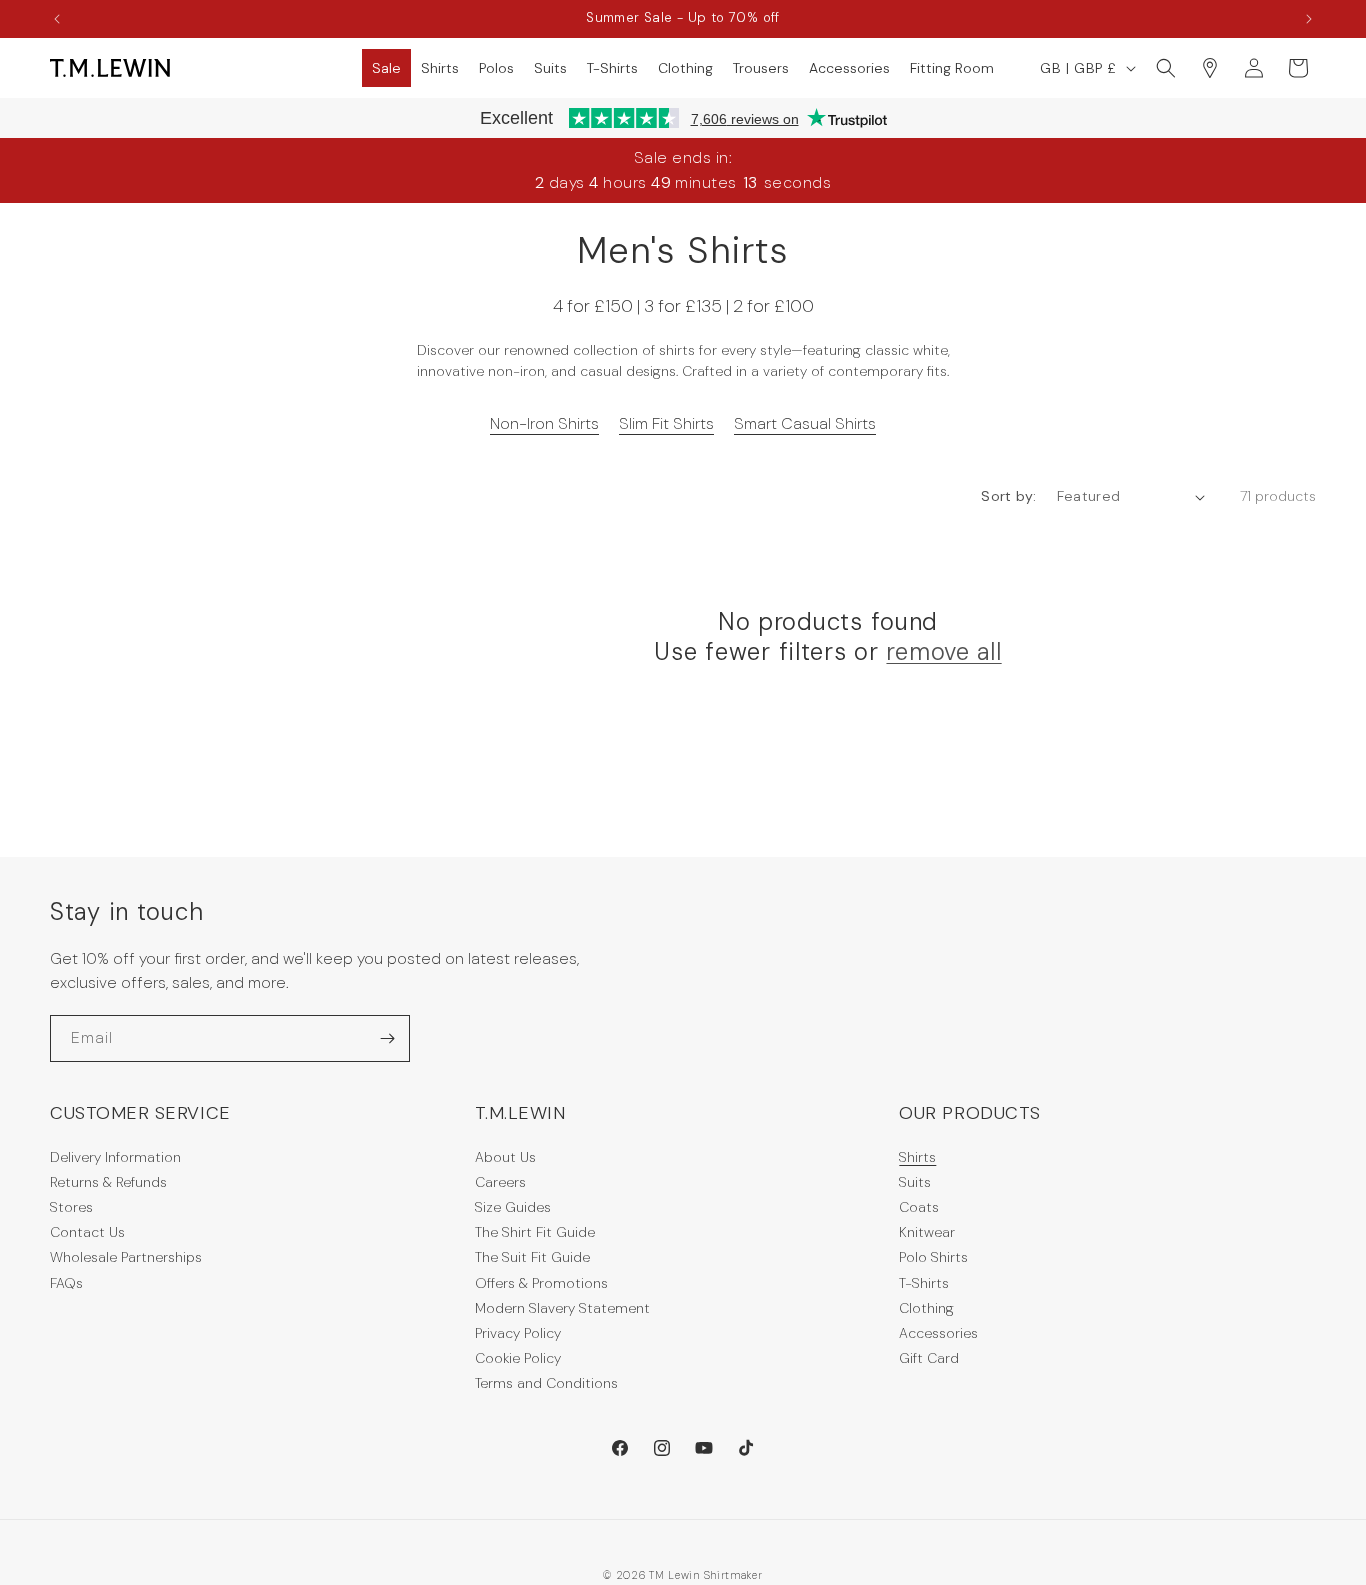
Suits (915, 1182)
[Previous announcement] (57, 19)
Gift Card (929, 1358)
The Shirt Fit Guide (535, 1232)
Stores (71, 1207)
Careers (500, 1182)
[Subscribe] (387, 1038)
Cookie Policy (518, 1358)
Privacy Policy (518, 1333)
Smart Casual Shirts (805, 423)
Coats (919, 1207)
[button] (386, 68)
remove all (943, 652)
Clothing (926, 1308)
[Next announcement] (1309, 19)
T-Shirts (924, 1283)
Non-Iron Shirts (544, 423)
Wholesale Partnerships (126, 1257)
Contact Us (87, 1232)
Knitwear (927, 1232)
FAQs (66, 1283)
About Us (505, 1157)
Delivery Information (115, 1157)
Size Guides (513, 1207)
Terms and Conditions (546, 1383)
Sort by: (1008, 496)
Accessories (938, 1333)
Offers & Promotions (541, 1283)
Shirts (917, 1157)
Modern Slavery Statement (562, 1308)
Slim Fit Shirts (666, 423)
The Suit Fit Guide (532, 1257)
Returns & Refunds (108, 1182)
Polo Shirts (933, 1257)
